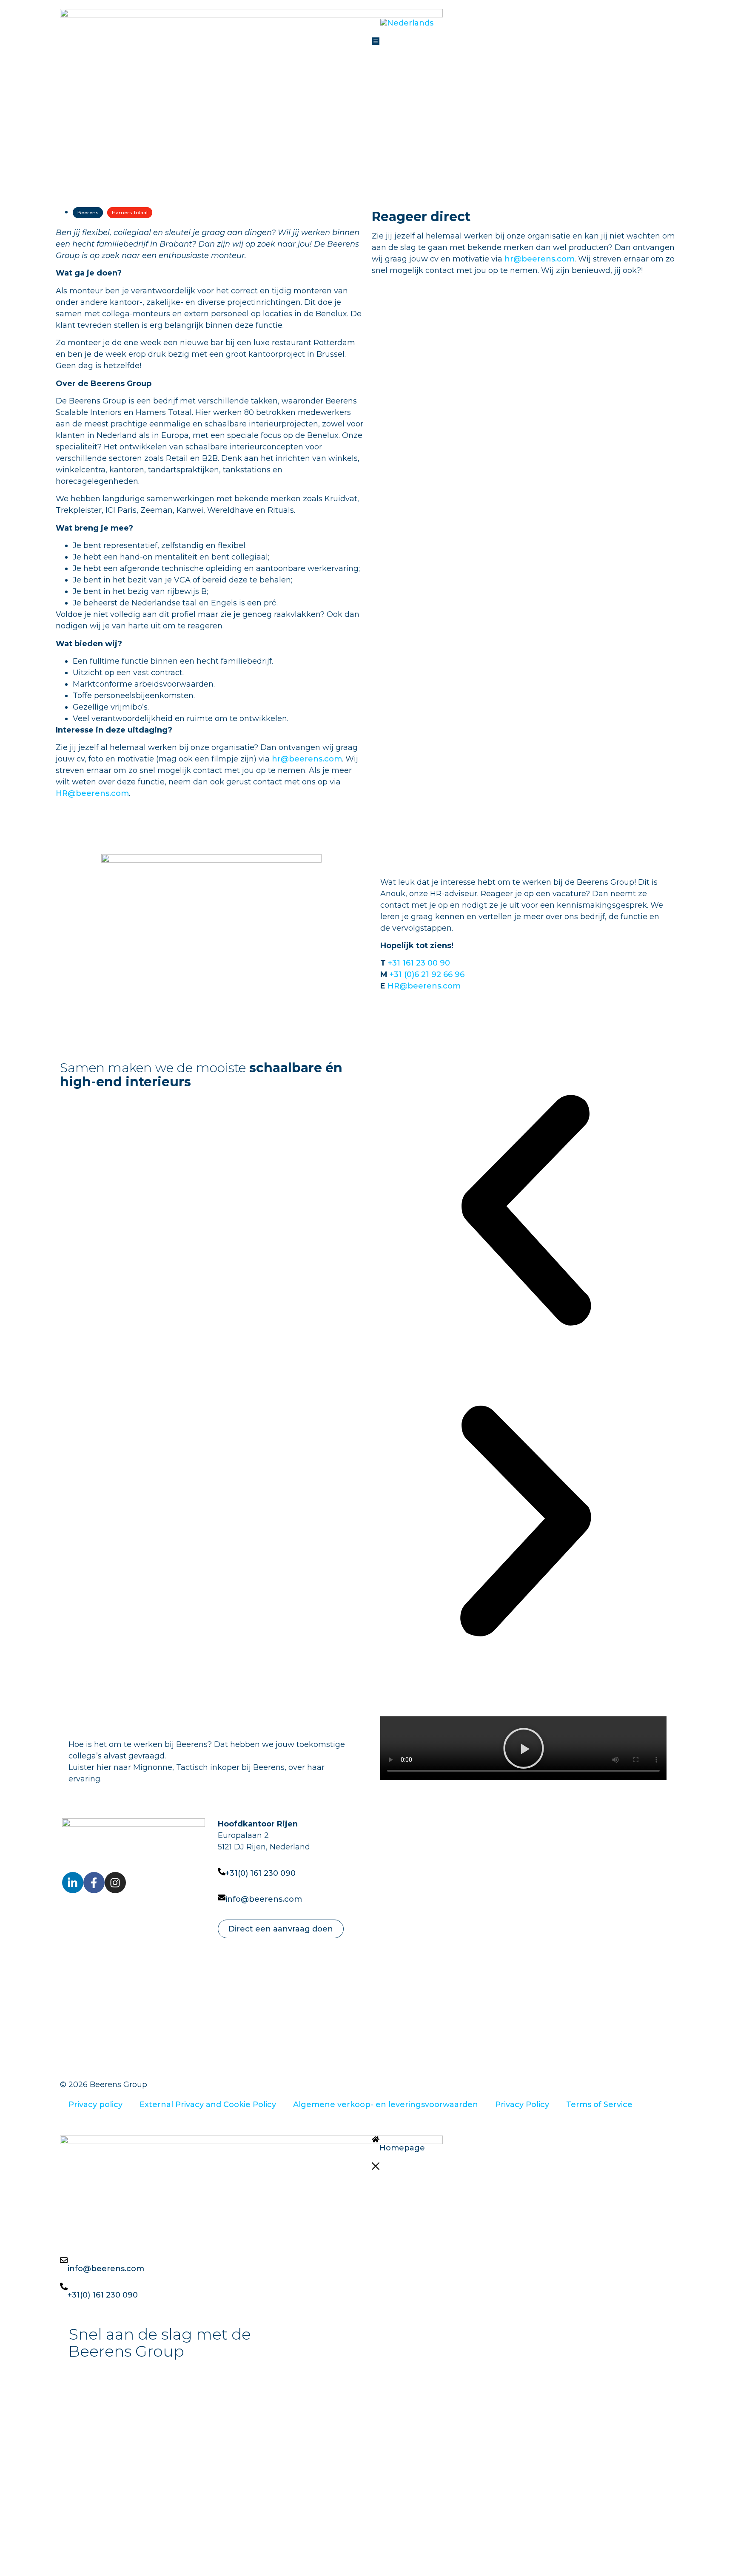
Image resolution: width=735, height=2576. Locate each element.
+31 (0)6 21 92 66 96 (427, 974)
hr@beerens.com (307, 759)
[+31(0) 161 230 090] (222, 1872)
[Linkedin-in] (73, 1883)
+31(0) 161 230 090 (261, 1873)
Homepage (402, 2148)
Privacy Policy (522, 2105)
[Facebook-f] (94, 1883)
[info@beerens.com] (222, 1897)
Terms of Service (599, 2105)
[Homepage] (376, 2139)
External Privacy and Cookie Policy (208, 2105)
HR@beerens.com (92, 793)
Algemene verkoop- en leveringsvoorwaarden (386, 2105)
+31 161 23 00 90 (419, 963)
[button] (524, 1750)
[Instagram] (115, 1883)
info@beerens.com (264, 1899)
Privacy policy (95, 2105)
